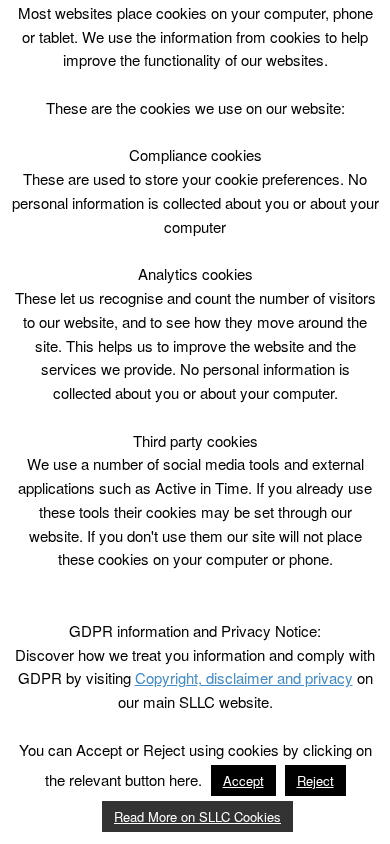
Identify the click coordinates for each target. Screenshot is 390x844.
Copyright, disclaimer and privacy (244, 677)
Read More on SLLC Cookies (197, 816)
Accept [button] (243, 780)
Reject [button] (315, 780)
